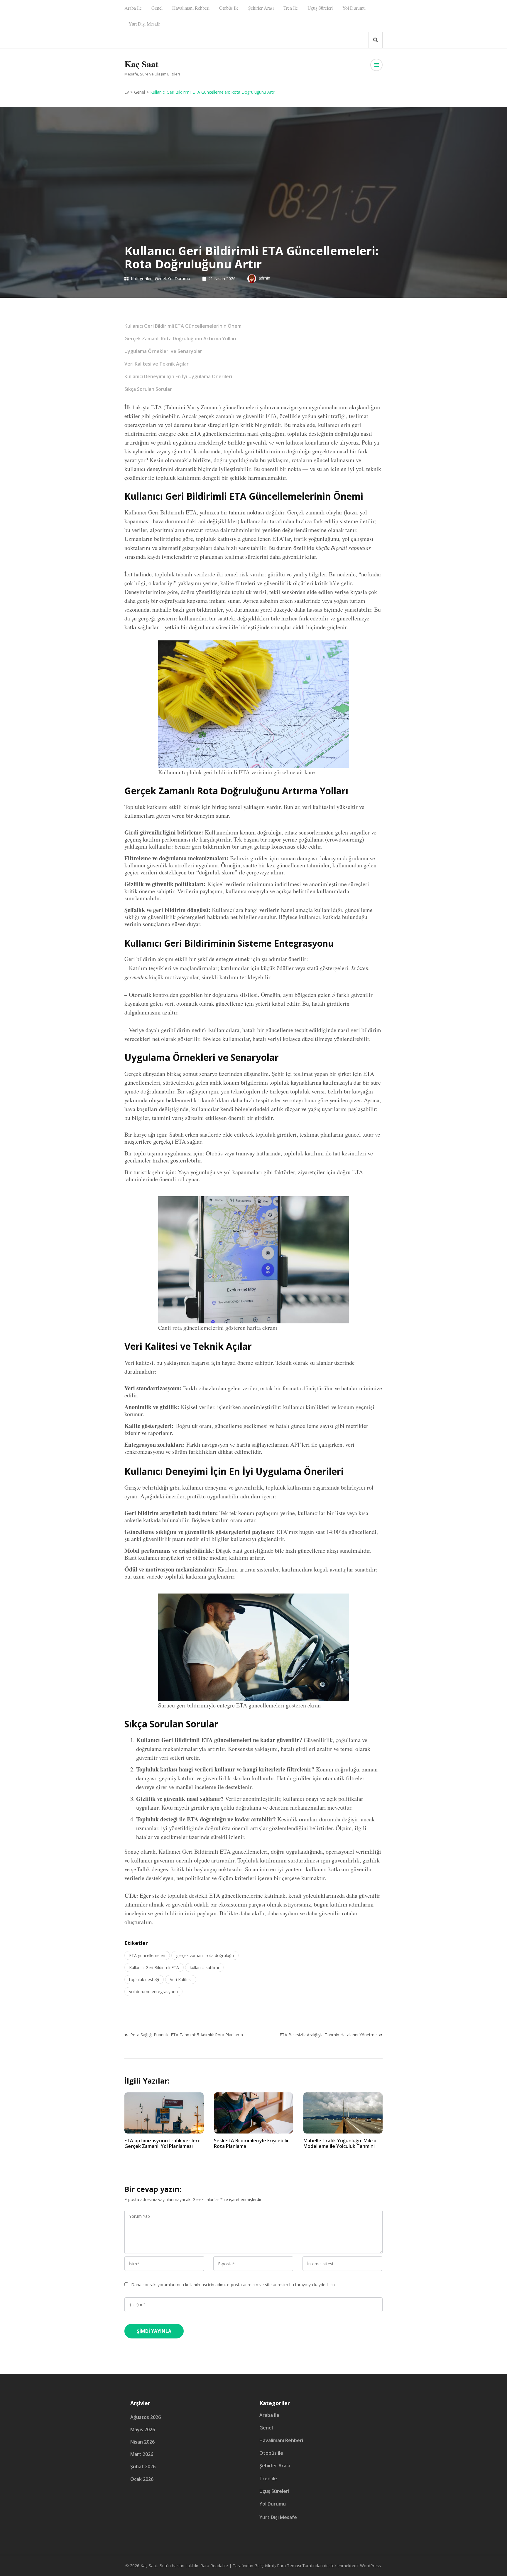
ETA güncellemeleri (147, 1955)
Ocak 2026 (142, 2479)
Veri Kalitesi (181, 1979)
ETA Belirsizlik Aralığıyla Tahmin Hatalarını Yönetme (328, 2035)
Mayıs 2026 (143, 2429)
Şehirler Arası (261, 8)
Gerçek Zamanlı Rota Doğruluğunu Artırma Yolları (180, 339)
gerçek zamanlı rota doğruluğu (205, 1955)
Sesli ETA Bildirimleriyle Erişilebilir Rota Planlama (251, 2143)
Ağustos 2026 (146, 2417)
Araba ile (133, 8)
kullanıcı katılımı (204, 1967)
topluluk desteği (144, 1979)
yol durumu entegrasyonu (153, 1992)
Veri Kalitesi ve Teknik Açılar (157, 364)
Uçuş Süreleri (320, 8)
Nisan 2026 (142, 2442)
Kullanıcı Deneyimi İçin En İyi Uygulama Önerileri (178, 376)
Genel (157, 8)
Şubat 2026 (143, 2466)
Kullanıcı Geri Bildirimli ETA (154, 1967)
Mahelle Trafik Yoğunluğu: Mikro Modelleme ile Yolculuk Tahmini (340, 2143)
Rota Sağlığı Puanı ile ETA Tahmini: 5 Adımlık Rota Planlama (187, 2035)
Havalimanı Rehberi (191, 8)
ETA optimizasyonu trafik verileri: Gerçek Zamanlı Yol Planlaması (162, 2143)
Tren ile (291, 8)
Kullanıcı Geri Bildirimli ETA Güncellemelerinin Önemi (184, 326)
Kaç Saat (141, 64)
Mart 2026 (142, 2454)
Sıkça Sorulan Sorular (148, 389)
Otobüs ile (229, 8)
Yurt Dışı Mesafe (144, 24)
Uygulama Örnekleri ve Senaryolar (163, 351)
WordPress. (371, 2566)
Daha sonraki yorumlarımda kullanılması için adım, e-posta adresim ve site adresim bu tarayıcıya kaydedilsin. (233, 2285)
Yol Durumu (354, 8)
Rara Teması (289, 2566)
